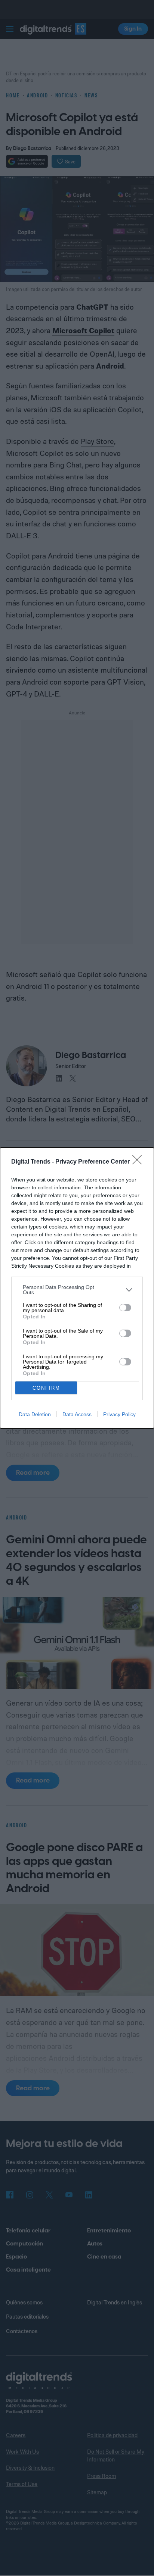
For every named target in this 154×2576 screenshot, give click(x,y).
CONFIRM (46, 1388)
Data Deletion (35, 1414)
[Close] (139, 1162)
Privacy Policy (119, 1414)
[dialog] (77, 1288)
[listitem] (77, 1290)
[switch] (125, 1308)
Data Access (77, 1414)
